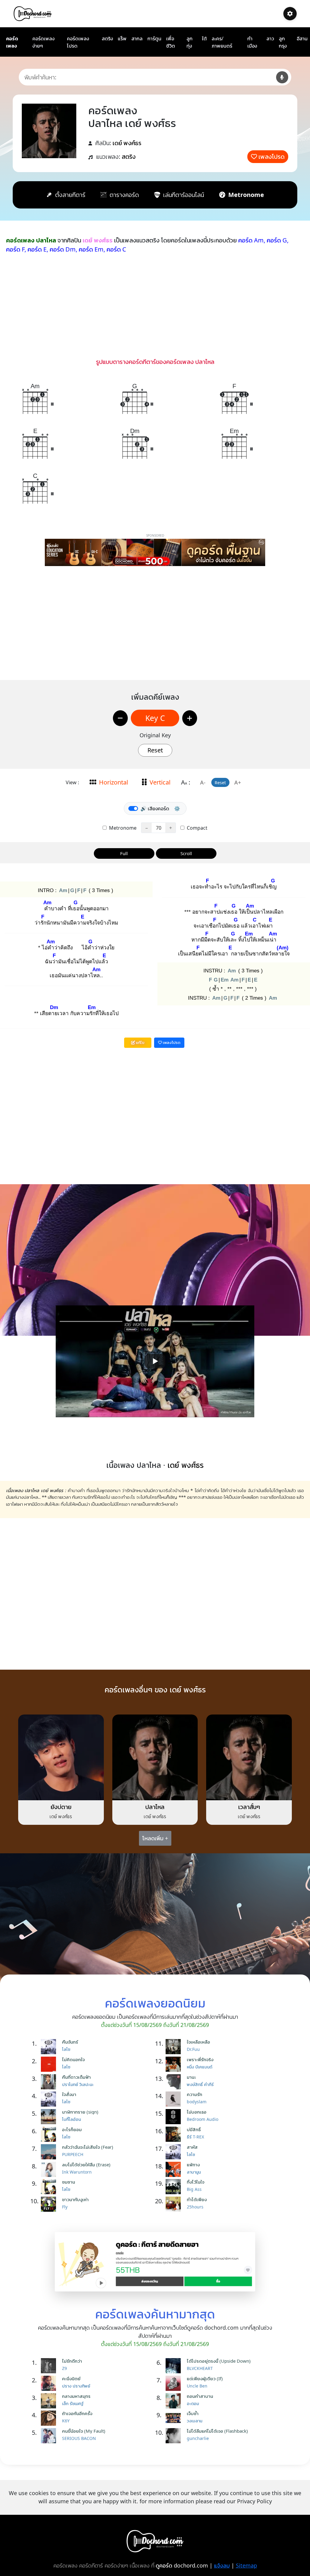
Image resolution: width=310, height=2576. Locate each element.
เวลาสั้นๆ (249, 1807)
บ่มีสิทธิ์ (194, 2129)
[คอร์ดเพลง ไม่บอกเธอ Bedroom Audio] (175, 2117)
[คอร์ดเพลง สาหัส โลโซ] (175, 2152)
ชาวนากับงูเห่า (75, 2199)
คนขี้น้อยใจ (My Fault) (84, 2431)
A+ (238, 782)
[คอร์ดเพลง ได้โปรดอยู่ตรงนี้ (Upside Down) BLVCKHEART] (175, 2366)
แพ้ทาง (193, 2164)
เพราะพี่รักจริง (200, 2059)
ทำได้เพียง (197, 2199)
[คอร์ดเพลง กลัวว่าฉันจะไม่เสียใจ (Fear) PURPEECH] (50, 2152)
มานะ (191, 2077)
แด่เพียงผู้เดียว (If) (205, 2378)
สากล (137, 38)
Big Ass (194, 2189)
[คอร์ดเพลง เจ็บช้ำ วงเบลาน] (175, 2418)
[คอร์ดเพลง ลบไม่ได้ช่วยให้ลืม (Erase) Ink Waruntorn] (50, 2169)
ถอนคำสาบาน (200, 2396)
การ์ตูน (154, 38)
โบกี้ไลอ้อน (71, 2119)
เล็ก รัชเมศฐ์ (73, 2403)
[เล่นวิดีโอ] (155, 1361)
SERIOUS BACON (79, 2438)
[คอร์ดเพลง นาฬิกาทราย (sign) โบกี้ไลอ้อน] (50, 2117)
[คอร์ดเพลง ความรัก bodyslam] (175, 2099)
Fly (65, 2207)
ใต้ (204, 38)
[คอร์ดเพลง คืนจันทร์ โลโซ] (50, 2047)
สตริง (107, 38)
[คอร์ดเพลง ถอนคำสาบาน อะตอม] (175, 2401)
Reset (155, 750)
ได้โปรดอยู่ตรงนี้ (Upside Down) (219, 2361)
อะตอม (193, 2403)
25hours (195, 2207)
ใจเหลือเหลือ (198, 2042)
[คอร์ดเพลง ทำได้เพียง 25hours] (175, 2204)
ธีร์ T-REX (195, 2137)
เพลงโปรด (272, 157)
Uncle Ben (197, 2386)
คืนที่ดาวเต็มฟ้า (76, 2077)
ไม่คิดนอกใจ (73, 2059)
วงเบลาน (195, 2421)
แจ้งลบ (222, 2565)
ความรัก (195, 2094)
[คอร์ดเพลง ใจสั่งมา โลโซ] (50, 2099)
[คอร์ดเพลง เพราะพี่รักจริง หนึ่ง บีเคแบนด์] (175, 2064)
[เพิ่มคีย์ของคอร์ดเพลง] (190, 718)
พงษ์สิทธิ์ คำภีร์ (200, 2084)
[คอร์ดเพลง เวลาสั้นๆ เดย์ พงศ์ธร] (249, 1757)
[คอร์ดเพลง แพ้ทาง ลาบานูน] (175, 2169)
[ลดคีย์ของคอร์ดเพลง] (120, 718)
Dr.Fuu (193, 2049)
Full (124, 853)
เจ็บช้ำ (193, 2413)
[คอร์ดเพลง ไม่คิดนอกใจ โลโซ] (50, 2064)
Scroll (186, 853)
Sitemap (246, 2565)
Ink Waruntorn (77, 2172)
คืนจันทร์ (70, 2042)
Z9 (64, 2368)
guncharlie (198, 2438)
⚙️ (177, 808)
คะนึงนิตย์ (71, 2378)
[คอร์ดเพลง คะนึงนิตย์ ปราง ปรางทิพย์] (50, 2383)
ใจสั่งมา (69, 2094)
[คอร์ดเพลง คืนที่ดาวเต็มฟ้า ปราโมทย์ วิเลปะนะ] (50, 2082)
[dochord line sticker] (155, 2261)
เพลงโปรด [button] (171, 1042)
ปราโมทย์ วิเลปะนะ (78, 2084)
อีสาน (302, 38)
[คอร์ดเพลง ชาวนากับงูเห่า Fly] (50, 2204)
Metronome (122, 828)
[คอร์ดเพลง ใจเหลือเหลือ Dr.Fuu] (175, 2047)
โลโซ (66, 2049)
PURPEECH (73, 2154)
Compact (196, 828)
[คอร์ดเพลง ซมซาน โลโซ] (50, 2187)
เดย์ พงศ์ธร (127, 143)
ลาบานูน (194, 2172)
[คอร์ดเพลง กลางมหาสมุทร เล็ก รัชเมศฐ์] (50, 2401)
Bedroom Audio (203, 2119)
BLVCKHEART (200, 2368)
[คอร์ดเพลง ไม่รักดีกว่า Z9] (50, 2366)
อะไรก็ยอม (72, 2129)
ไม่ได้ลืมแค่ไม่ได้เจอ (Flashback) (217, 2431)
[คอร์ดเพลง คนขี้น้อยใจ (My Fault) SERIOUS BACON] (50, 2436)
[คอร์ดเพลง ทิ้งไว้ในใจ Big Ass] (175, 2187)
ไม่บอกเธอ (197, 2112)
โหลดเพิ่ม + (155, 1838)
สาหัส (192, 2147)
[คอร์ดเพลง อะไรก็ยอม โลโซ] (50, 2134)
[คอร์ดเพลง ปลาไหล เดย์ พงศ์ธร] (155, 1757)
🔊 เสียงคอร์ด (155, 808)
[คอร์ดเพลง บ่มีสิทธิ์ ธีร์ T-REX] (175, 2134)
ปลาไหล (155, 1807)
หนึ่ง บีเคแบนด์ (200, 2067)
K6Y (66, 2421)
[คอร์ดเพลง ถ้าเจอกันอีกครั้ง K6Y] (50, 2418)
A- (203, 782)
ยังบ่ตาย (61, 1807)
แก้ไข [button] (140, 1042)
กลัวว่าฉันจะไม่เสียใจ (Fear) (88, 2147)
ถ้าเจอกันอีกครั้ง (77, 2413)
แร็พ (122, 38)
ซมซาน (69, 2182)
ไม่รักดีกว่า (72, 2361)
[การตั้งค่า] (290, 14)
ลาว (270, 38)
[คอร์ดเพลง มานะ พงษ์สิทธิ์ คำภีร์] (175, 2082)
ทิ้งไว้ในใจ (196, 2182)
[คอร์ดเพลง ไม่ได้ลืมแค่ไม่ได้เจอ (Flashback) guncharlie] (175, 2436)
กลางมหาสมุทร (76, 2396)
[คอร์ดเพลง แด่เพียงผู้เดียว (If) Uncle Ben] (175, 2383)
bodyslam (197, 2102)
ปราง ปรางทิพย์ (76, 2386)
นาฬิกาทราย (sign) (80, 2112)
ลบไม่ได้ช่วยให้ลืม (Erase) (86, 2164)
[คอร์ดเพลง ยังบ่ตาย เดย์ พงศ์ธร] (61, 1757)
